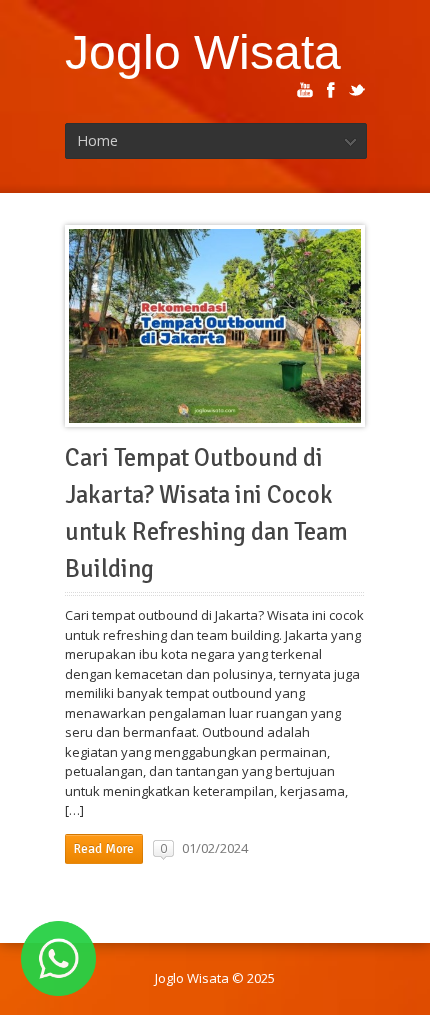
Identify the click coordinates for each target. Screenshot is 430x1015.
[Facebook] (331, 90)
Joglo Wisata (203, 52)
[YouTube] (305, 90)
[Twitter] (357, 90)
